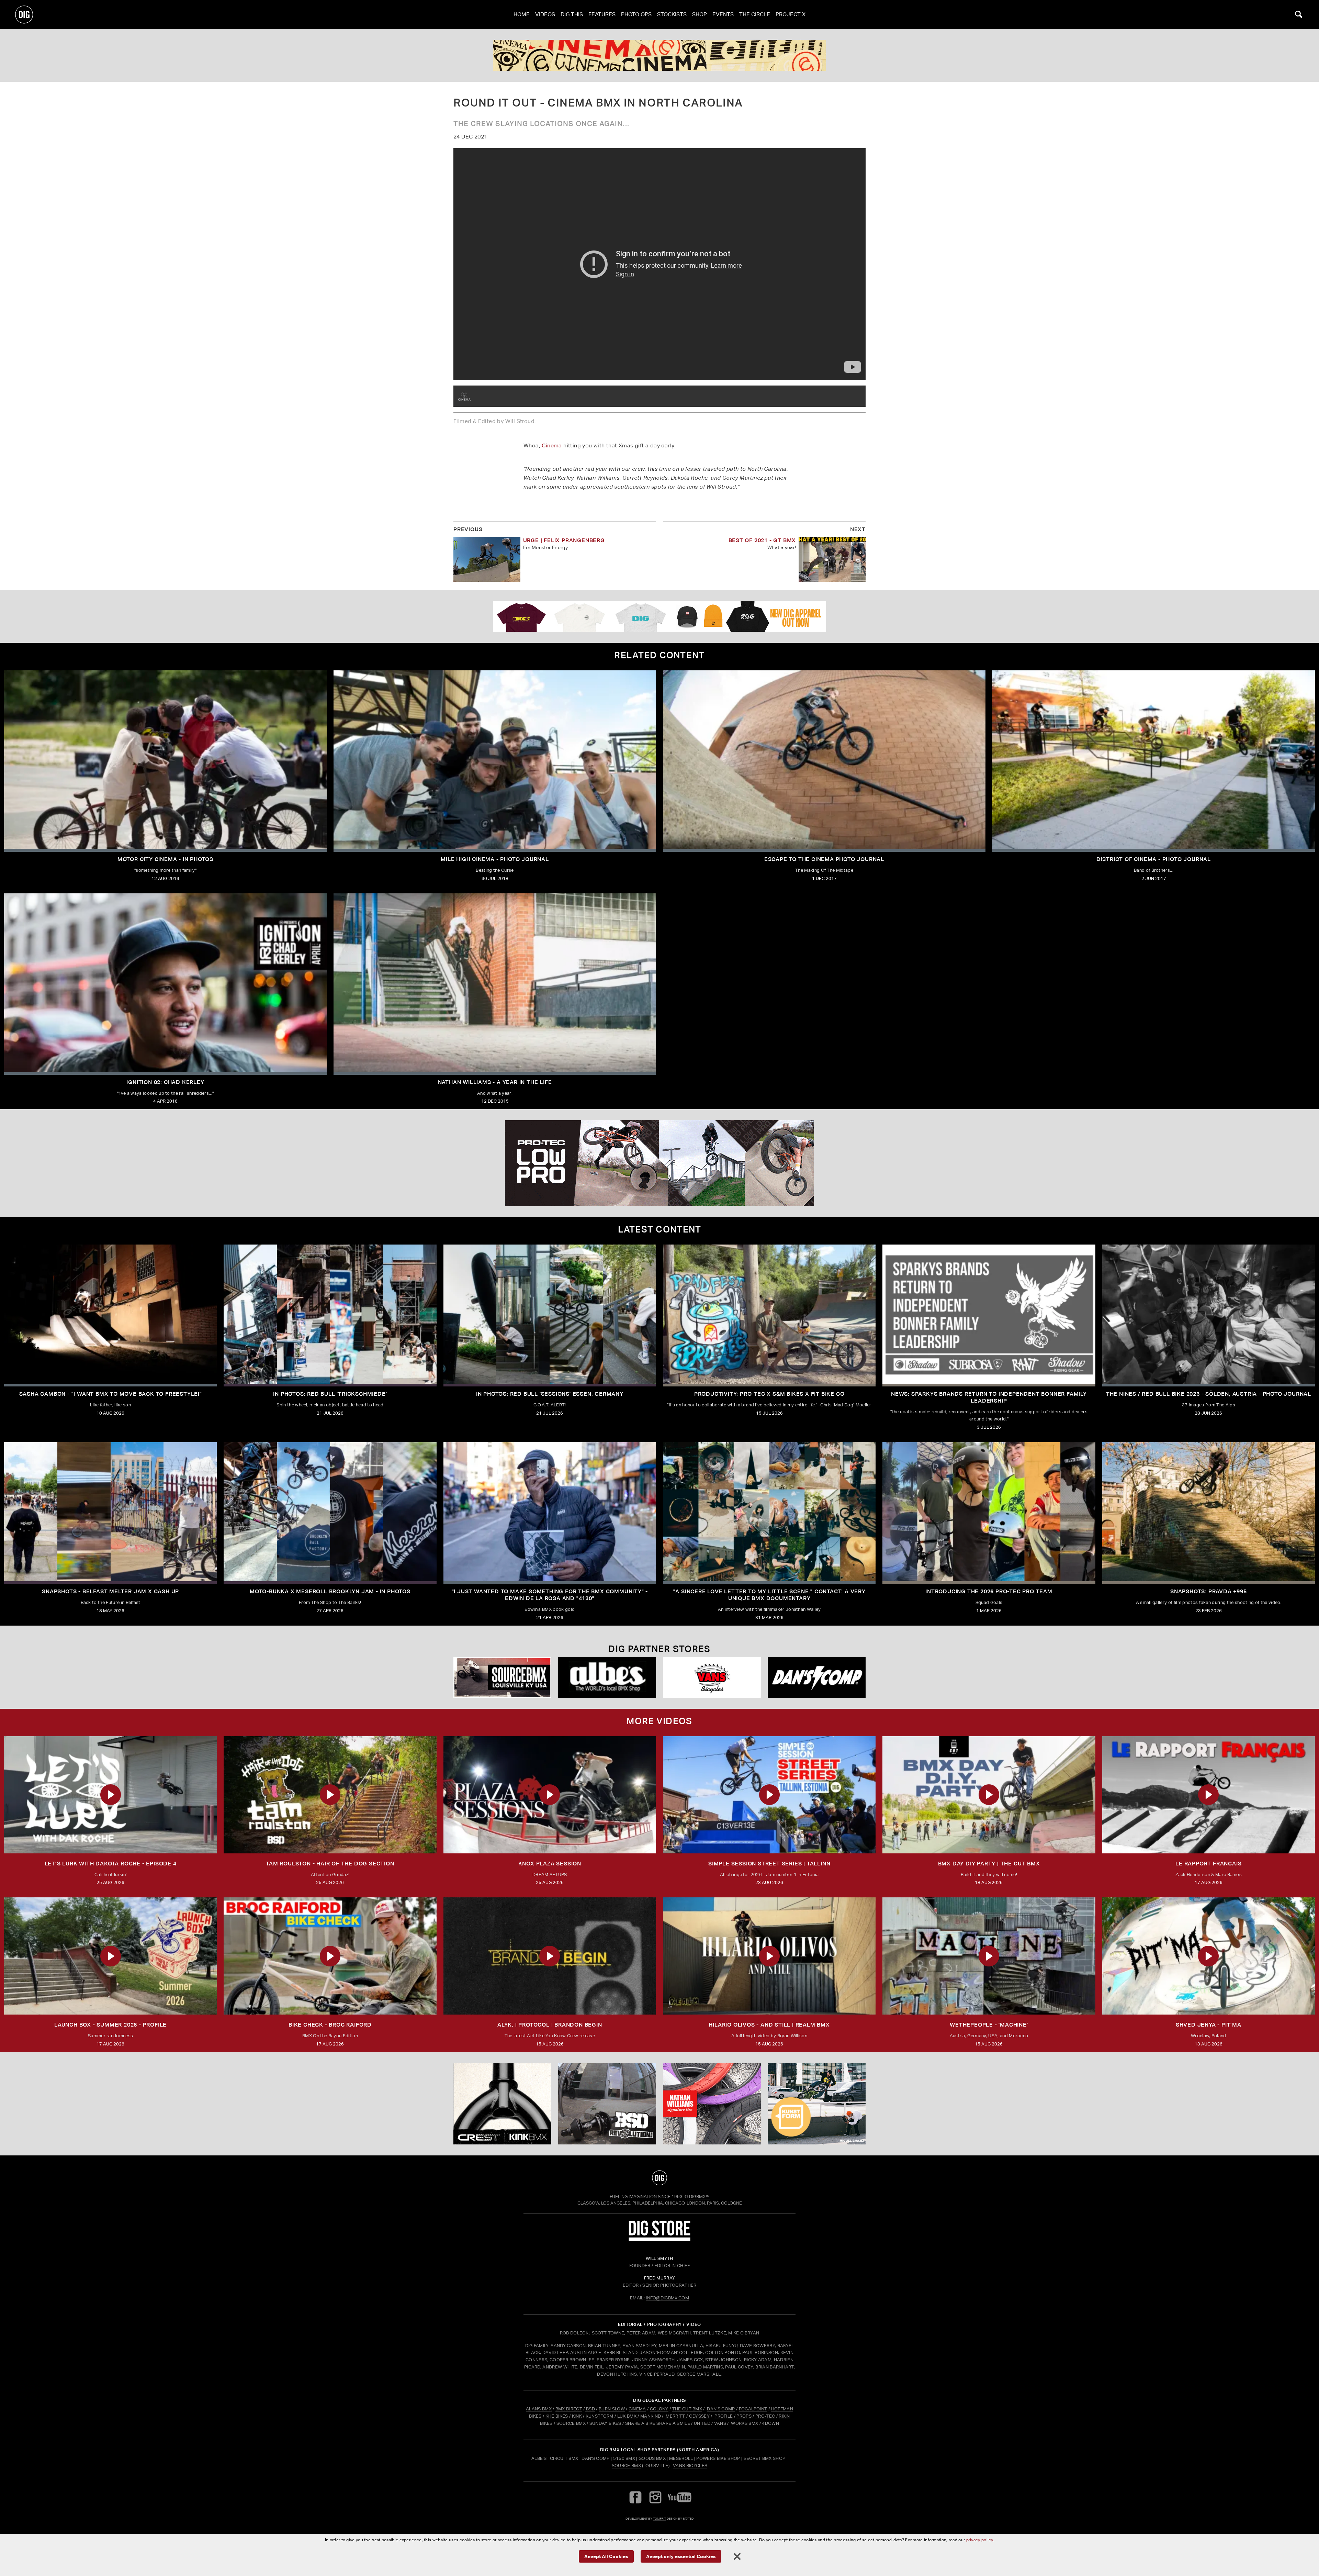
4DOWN (770, 2423)
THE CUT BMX (687, 2409)
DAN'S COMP (721, 2409)
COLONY (659, 2409)
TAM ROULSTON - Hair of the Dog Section (330, 1864)
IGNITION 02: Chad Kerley (165, 1082)
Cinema (552, 445)
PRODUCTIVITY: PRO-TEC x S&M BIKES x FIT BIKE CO (769, 1394)
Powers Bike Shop (718, 2458)
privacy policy (980, 2540)
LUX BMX (627, 2416)
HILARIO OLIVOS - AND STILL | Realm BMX (769, 2025)
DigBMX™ (699, 2196)
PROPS (744, 2416)
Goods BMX (652, 2458)
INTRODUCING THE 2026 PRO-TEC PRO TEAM (989, 1591)
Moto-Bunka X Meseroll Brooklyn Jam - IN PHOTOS (330, 1591)
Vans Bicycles (690, 2466)
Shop (700, 14)
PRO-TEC (765, 2416)
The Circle (755, 14)
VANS (720, 2423)
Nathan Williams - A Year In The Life (495, 1082)
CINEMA (637, 2409)
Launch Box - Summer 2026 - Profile (110, 2025)
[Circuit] (502, 1678)
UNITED (702, 2423)
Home (522, 14)
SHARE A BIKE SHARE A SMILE (658, 2423)
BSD (590, 2409)
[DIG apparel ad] (659, 616)
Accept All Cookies (606, 2556)
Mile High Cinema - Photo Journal (495, 859)
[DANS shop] (712, 1678)
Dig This (572, 14)
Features (602, 14)
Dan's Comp (595, 2458)
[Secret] (607, 1678)
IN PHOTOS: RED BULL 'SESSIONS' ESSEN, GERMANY (550, 1394)
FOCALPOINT (753, 2409)
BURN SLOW (612, 2409)
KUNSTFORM (600, 2416)
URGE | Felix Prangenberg (564, 540)
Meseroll (681, 2458)
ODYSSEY (699, 2416)
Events (723, 14)
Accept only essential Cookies (681, 2556)
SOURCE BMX (571, 2423)
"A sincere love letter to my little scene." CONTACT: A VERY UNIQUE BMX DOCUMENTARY (769, 1595)
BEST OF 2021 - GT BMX (762, 540)
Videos (545, 14)
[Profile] (817, 2104)
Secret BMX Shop (765, 2458)
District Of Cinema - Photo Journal (1154, 859)
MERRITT (675, 2416)
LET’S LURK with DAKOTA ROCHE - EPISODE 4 (111, 1864)
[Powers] (817, 1678)
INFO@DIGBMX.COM (667, 2298)
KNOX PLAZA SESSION (550, 1864)
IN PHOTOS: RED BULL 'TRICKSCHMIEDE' (330, 1394)
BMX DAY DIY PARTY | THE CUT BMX (989, 1864)
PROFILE (724, 2416)
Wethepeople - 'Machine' (989, 2025)
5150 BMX (624, 2458)
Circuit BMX (564, 2458)
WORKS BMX (745, 2423)
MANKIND (651, 2416)
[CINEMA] (712, 2104)
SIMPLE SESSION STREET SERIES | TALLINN (769, 1864)
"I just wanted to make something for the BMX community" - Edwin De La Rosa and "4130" (550, 1595)
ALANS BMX (539, 2409)
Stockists (672, 14)
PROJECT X (791, 14)
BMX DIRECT (569, 2409)
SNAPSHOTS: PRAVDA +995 (1209, 1591)
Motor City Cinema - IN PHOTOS (165, 859)
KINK (577, 2416)
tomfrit (659, 2518)
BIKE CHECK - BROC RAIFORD (330, 2025)
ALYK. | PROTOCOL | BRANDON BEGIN (550, 2025)
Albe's (539, 2458)
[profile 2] (659, 55)
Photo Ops (636, 14)
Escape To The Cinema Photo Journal (824, 859)
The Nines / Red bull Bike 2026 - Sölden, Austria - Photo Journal (1209, 1394)
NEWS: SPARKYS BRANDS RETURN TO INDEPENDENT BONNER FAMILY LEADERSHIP (989, 1397)
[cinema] (464, 396)
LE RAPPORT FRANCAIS (1208, 1864)
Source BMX (626, 2466)
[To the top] (659, 2178)
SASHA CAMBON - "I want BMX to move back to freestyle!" (111, 1394)
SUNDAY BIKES (605, 2423)
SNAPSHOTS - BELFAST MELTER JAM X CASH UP (110, 1591)
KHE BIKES (557, 2416)
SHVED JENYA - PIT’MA (1209, 2025)
